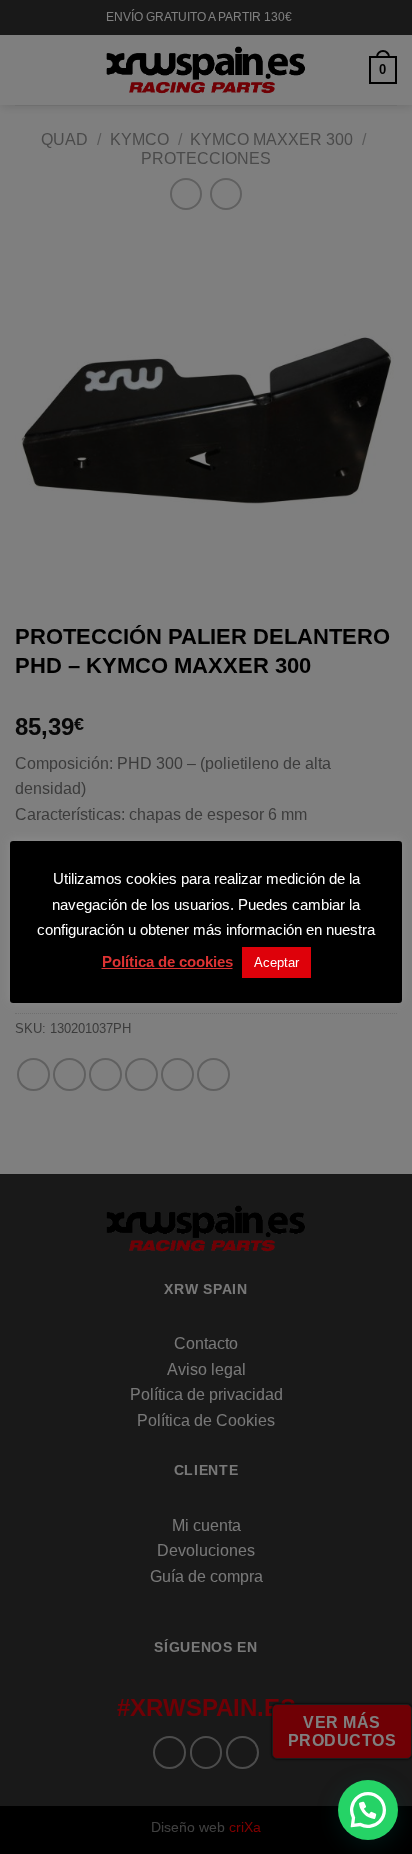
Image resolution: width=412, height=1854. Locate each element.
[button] (368, 1810)
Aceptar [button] (276, 962)
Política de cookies (167, 961)
